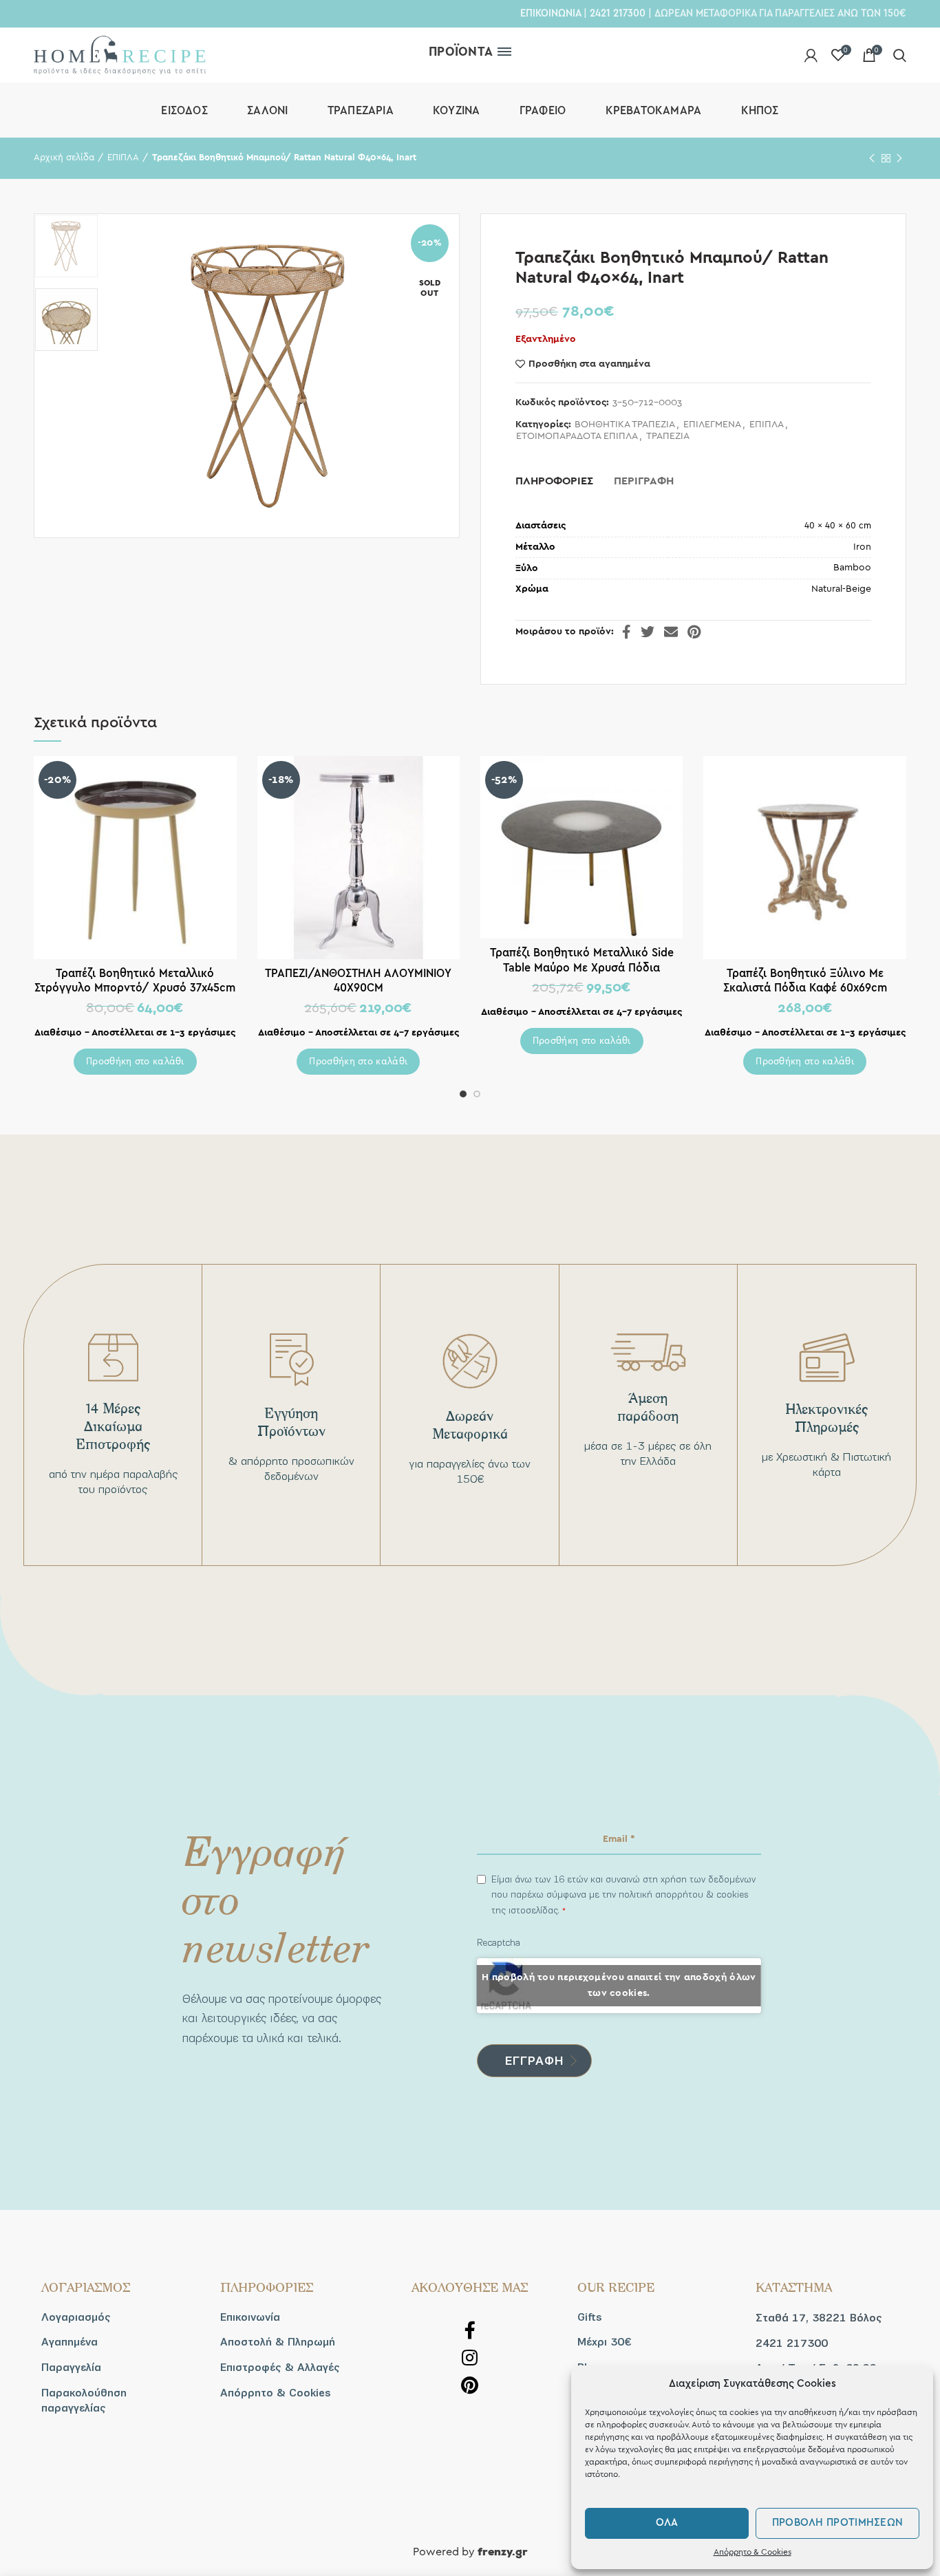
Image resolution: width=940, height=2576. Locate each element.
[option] (66, 246)
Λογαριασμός (76, 2317)
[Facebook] (627, 632)
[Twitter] (648, 632)
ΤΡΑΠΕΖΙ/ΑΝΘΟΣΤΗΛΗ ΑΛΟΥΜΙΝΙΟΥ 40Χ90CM (358, 980)
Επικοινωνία (250, 2317)
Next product (899, 158)
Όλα (667, 2523)
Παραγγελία (71, 2368)
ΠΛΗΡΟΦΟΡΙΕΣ (554, 481)
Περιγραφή (644, 481)
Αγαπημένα (70, 2342)
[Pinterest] (694, 632)
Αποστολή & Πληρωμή (278, 2342)
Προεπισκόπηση (226, 779)
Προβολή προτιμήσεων (838, 2523)
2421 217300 (618, 13)
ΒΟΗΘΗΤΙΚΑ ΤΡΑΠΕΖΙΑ (625, 425)
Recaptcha (499, 1943)
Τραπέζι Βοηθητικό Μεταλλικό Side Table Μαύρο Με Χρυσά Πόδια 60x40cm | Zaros (582, 967)
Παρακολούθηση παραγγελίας (84, 2401)
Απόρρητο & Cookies (752, 2552)
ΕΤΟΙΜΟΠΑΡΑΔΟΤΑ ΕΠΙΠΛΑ (577, 436)
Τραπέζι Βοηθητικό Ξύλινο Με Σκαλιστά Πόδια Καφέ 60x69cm (805, 980)
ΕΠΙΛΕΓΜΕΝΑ (712, 425)
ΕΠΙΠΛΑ (123, 158)
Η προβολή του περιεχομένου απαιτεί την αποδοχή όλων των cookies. (619, 1985)
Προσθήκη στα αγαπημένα (589, 364)
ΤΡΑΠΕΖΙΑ (668, 436)
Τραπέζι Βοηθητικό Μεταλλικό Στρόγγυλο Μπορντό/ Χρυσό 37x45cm (135, 980)
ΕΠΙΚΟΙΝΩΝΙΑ (551, 13)
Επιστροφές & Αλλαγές (280, 2368)
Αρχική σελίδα (64, 158)
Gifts (590, 2317)
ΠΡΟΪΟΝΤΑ (461, 52)
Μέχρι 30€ (604, 2342)
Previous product (872, 158)
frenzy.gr (503, 2553)
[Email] (671, 632)
